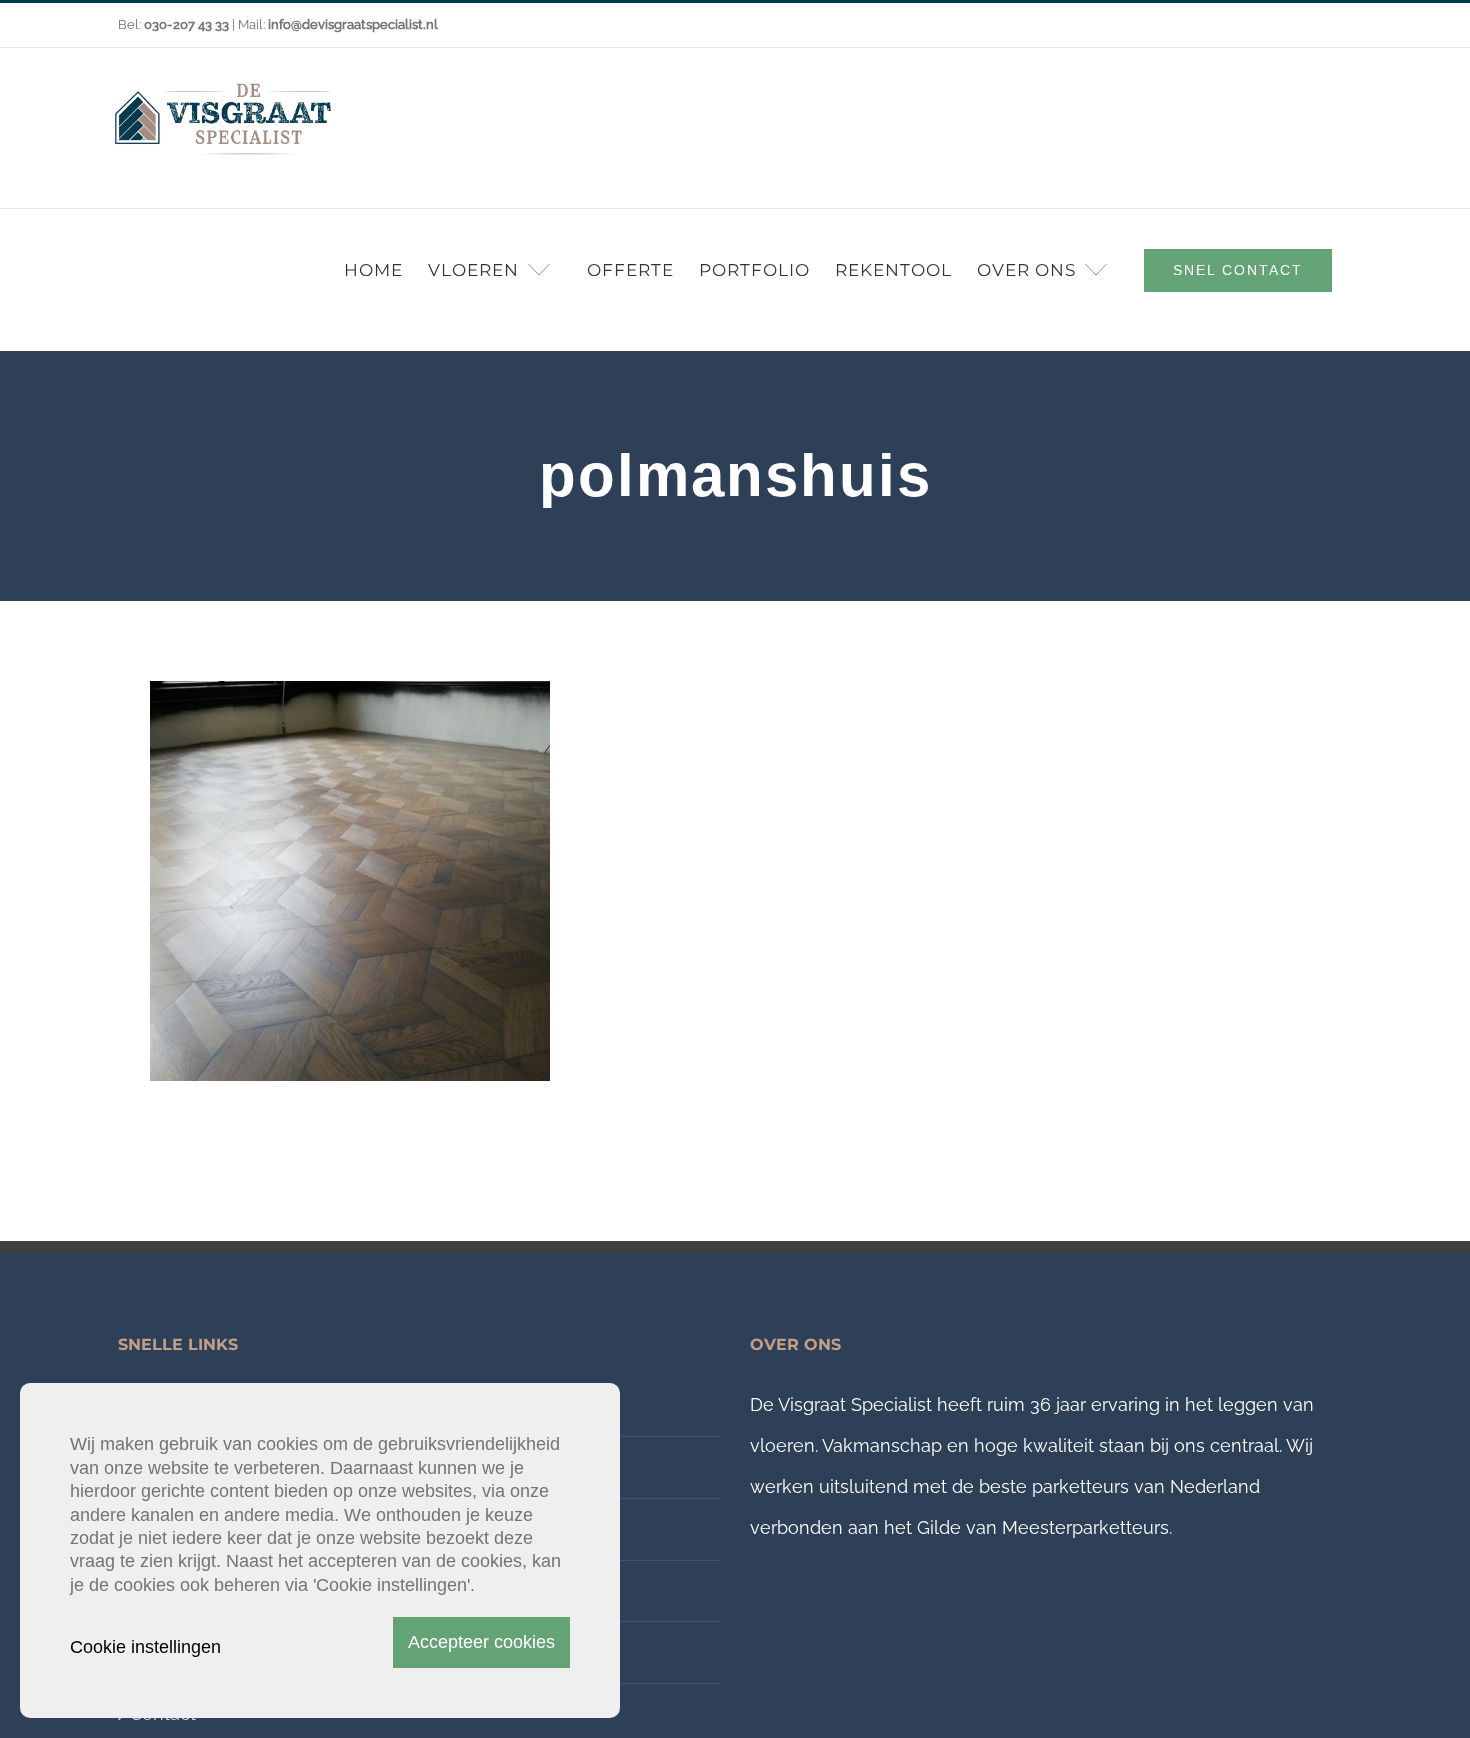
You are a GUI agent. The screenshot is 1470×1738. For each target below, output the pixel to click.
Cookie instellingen (145, 1647)
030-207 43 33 (186, 24)
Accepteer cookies (481, 1642)
